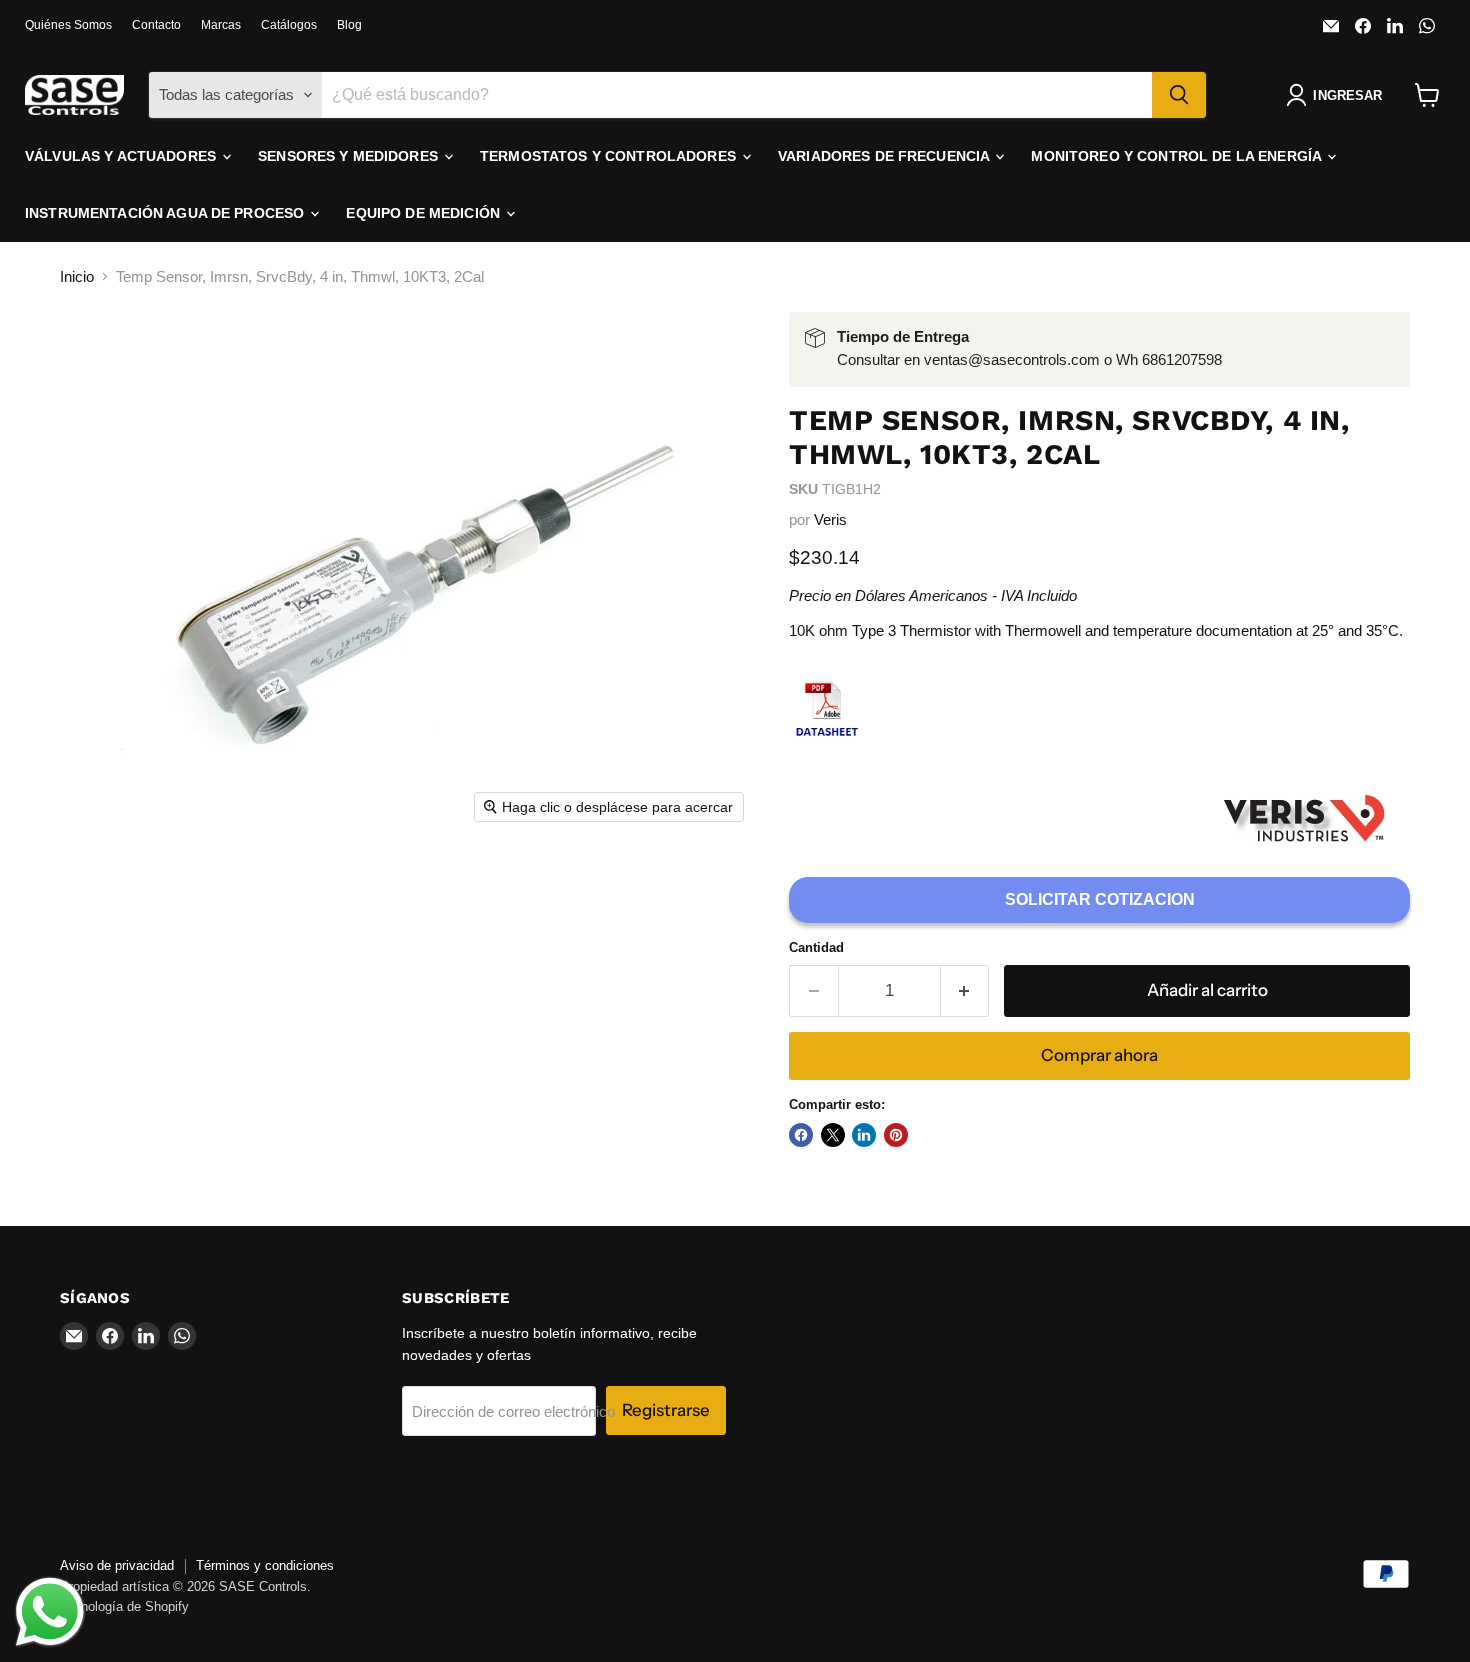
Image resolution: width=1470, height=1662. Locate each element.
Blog (349, 25)
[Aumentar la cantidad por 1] (965, 990)
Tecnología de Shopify (124, 1606)
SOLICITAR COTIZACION (1100, 899)
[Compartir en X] (833, 1135)
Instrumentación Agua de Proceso (166, 213)
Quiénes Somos (68, 25)
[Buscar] (1179, 95)
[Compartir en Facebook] (801, 1135)
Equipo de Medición (425, 213)
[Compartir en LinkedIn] (864, 1135)
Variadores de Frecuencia (886, 156)
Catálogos (289, 25)
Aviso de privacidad (117, 1565)
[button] (1338, 95)
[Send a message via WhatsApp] (50, 1612)
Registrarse (666, 1410)
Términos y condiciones (265, 1565)
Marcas (221, 25)
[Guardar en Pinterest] (896, 1135)
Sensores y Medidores (350, 156)
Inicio (77, 276)
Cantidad (816, 947)
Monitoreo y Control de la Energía (1178, 156)
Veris (830, 519)
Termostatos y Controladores (610, 156)
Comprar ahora (1099, 1055)
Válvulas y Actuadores (122, 156)
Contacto (156, 25)
